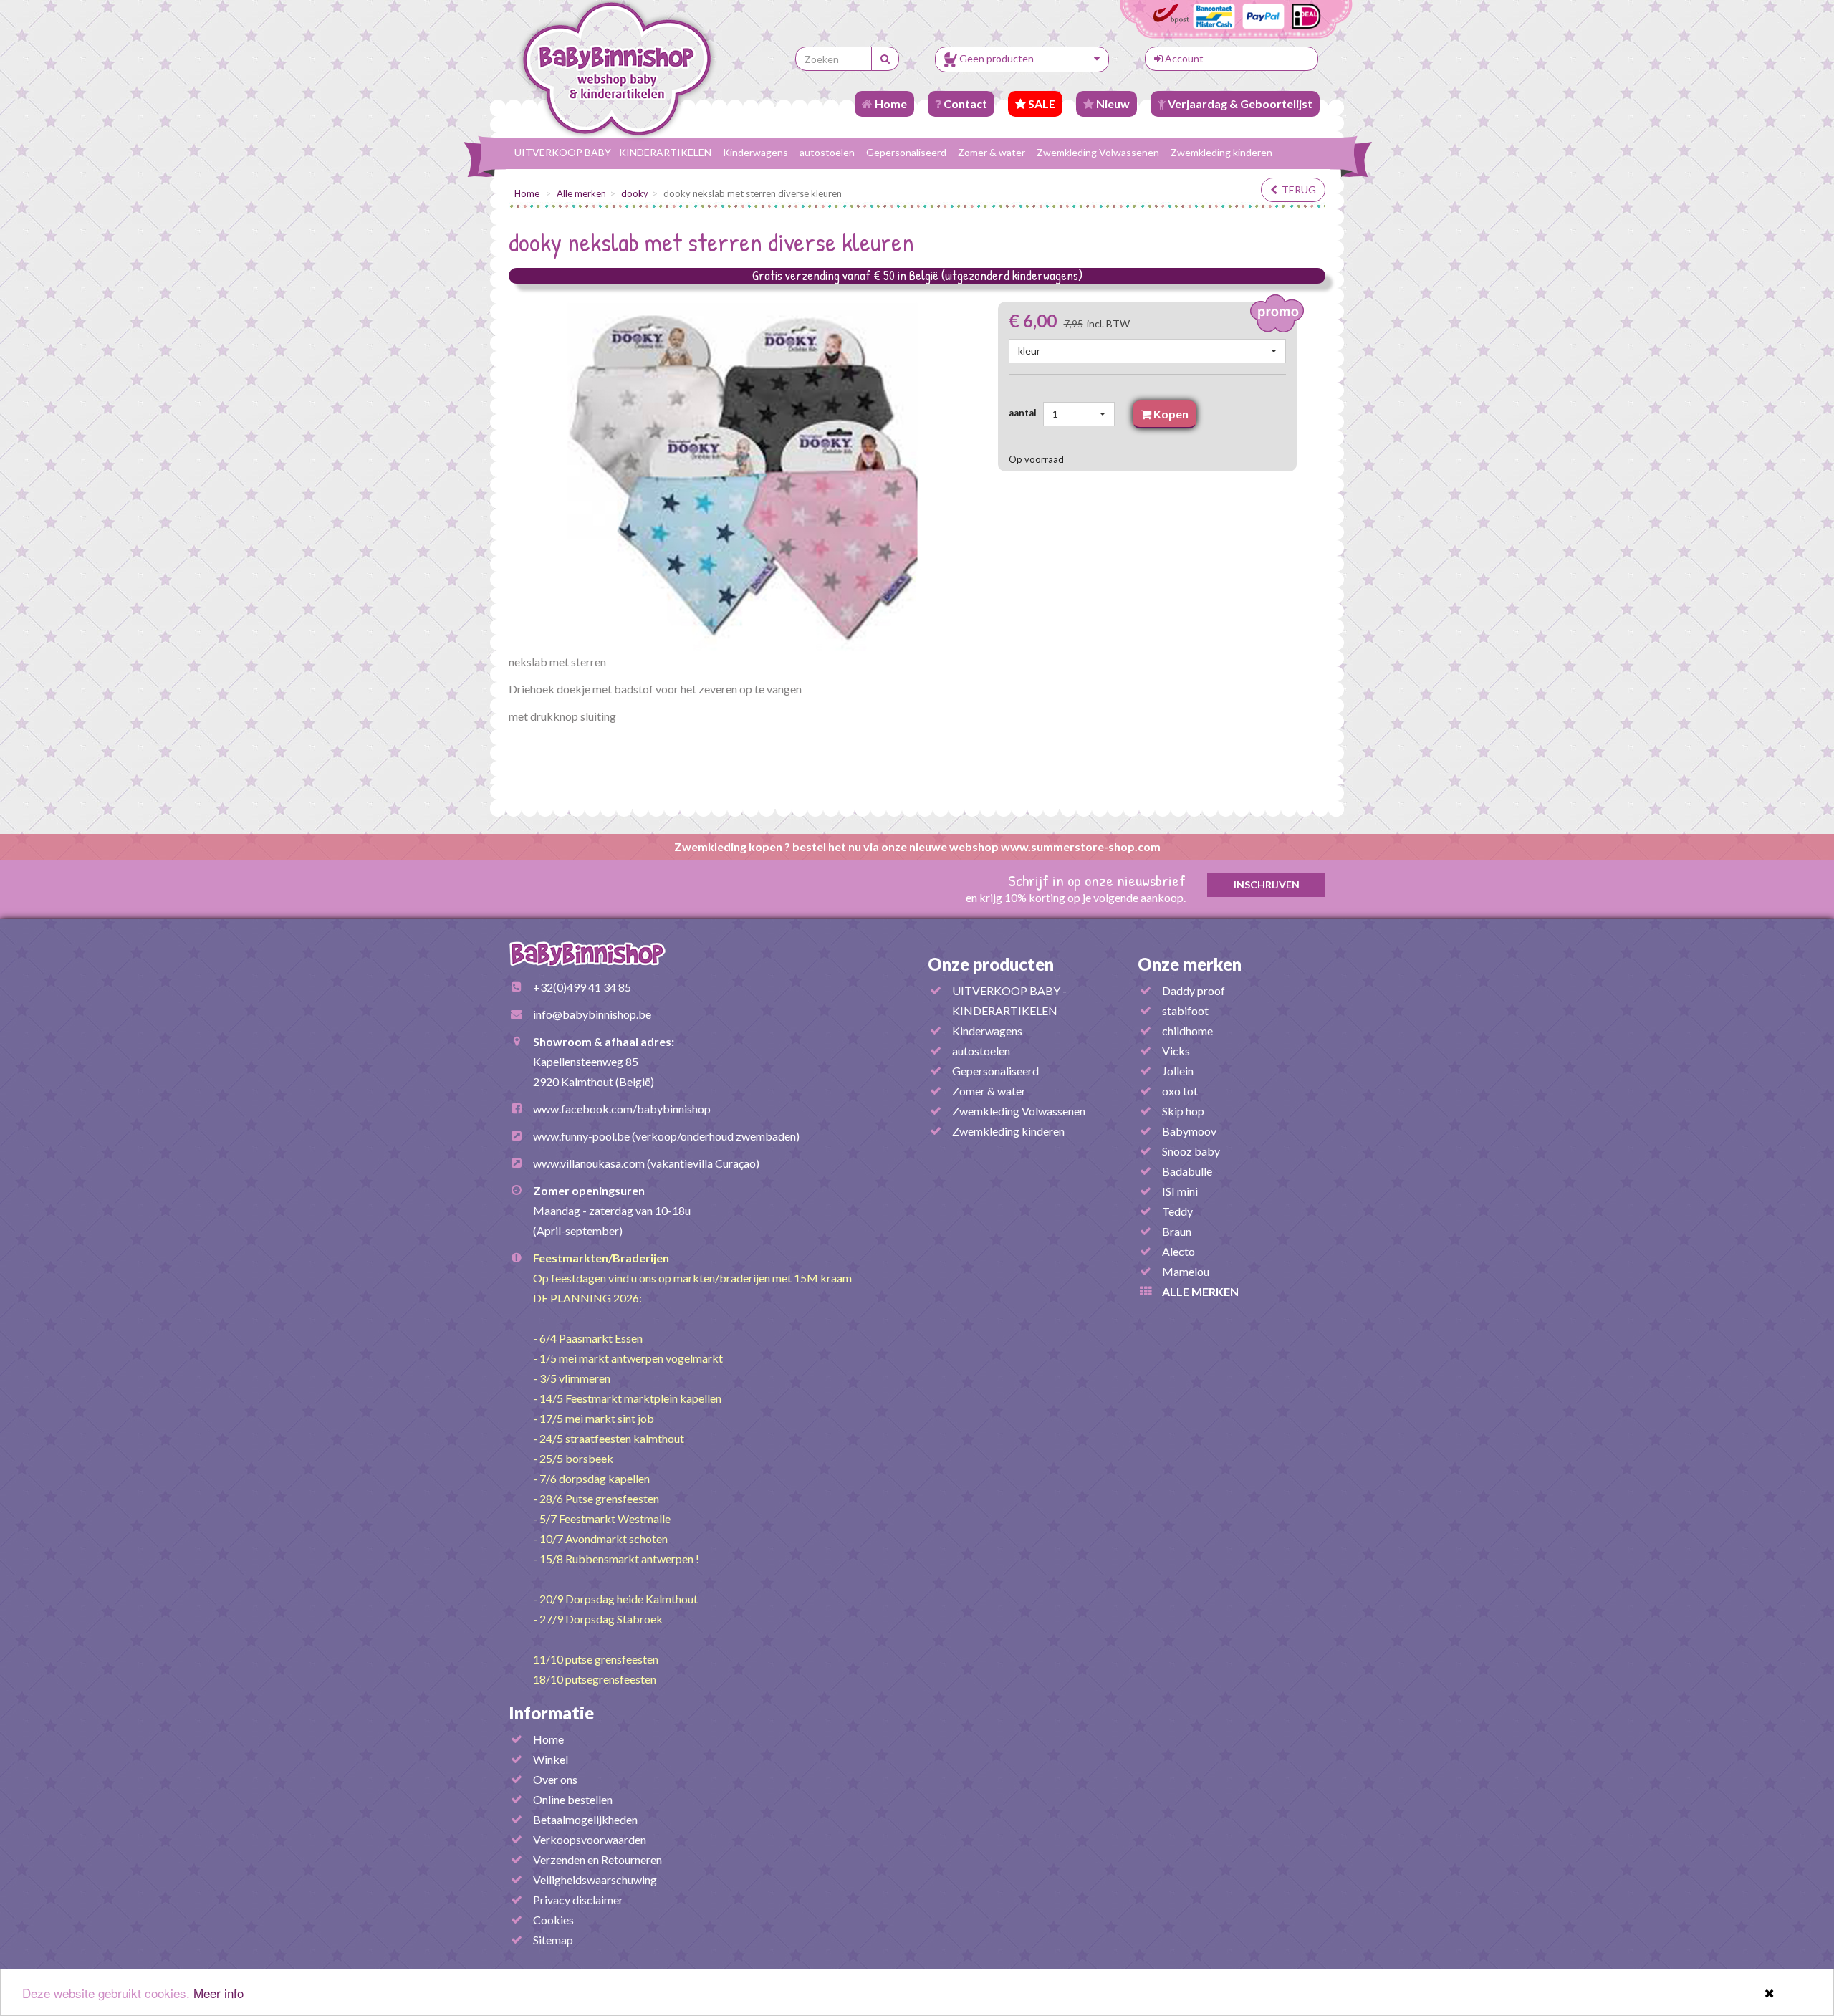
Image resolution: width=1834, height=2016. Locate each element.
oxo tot (1180, 1091)
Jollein (1178, 1071)
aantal (1025, 413)
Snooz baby (1191, 1151)
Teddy (1177, 1211)
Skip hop (1183, 1111)
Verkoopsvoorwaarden (590, 1839)
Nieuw (1112, 104)
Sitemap (553, 1940)
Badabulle (1187, 1171)
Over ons (555, 1779)
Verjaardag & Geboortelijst (1239, 104)
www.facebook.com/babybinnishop (622, 1109)
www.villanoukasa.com (589, 1163)
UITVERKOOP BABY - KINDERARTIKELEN (613, 152)
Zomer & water (992, 152)
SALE (1041, 104)
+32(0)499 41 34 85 (582, 987)
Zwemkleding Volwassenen (1098, 152)
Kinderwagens (755, 152)
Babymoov (1189, 1131)
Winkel (551, 1759)
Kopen (1170, 414)
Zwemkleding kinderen (1221, 152)
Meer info (219, 1993)
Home (890, 104)
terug (1297, 189)
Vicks (1176, 1051)
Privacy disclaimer (578, 1900)
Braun (1177, 1231)
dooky (635, 193)
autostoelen (827, 152)
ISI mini (1180, 1191)
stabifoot (1185, 1011)
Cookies (553, 1920)
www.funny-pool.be (581, 1136)
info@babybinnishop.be (592, 1014)
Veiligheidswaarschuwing (595, 1880)
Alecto (1178, 1251)
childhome (1187, 1031)
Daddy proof (1194, 990)
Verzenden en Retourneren (597, 1859)
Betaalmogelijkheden (585, 1819)
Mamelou (1186, 1271)
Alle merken (581, 193)
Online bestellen (573, 1799)
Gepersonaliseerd (906, 152)
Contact (964, 104)
